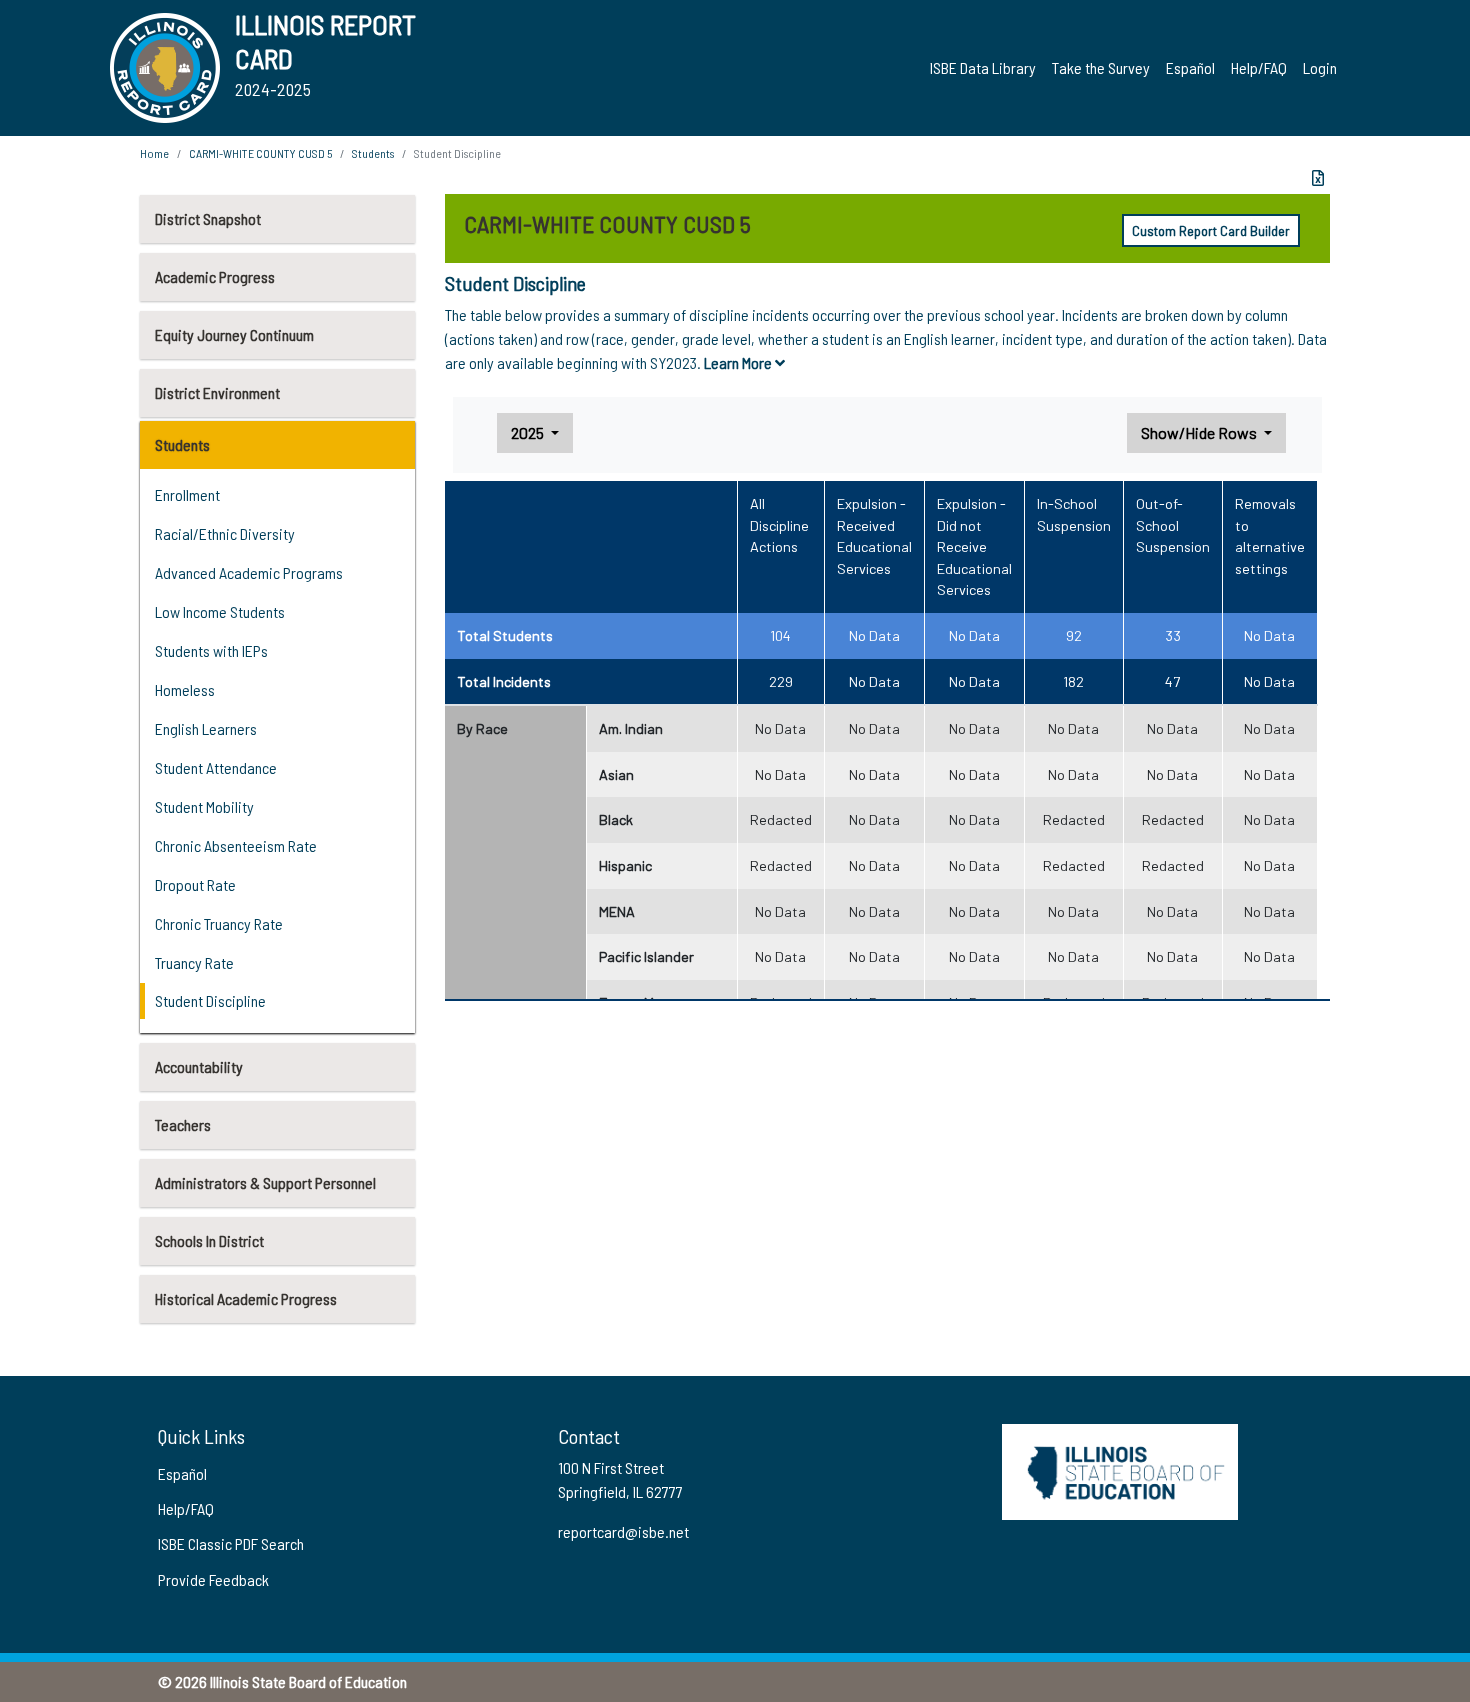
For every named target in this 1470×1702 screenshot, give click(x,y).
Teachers (183, 1124)
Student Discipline (210, 1000)
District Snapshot (208, 218)
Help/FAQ (1259, 67)
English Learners (206, 728)
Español (1190, 67)
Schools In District (209, 1240)
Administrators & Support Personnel (265, 1182)
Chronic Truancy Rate (219, 923)
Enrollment (187, 494)
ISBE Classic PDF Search (231, 1543)
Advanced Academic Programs (249, 572)
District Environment (217, 392)
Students (182, 444)
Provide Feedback (213, 1579)
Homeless (185, 689)
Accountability (199, 1066)
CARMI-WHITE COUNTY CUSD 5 (260, 153)
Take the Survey (1101, 67)
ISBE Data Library (983, 67)
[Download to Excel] (1318, 178)
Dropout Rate (195, 884)
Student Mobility (204, 806)
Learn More (739, 362)
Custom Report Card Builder (1211, 230)
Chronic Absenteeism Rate (236, 845)
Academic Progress (215, 276)
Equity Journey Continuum (234, 334)
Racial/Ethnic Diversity (225, 533)
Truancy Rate (194, 962)
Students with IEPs (211, 650)
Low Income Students (220, 611)
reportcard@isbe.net (623, 1531)
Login (1320, 67)
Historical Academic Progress (246, 1298)
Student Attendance (216, 767)
